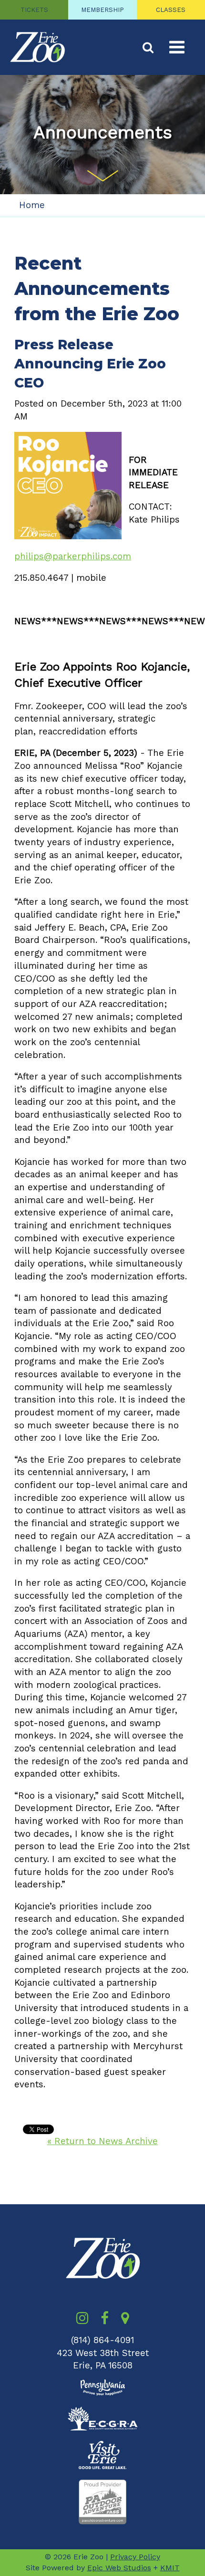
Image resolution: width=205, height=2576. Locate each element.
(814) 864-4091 (102, 2340)
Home (32, 205)
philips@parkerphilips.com (73, 556)
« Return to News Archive (102, 2141)
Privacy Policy (135, 2557)
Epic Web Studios (119, 2568)
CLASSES (171, 10)
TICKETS (34, 10)
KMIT (170, 2568)
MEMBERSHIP (102, 10)
